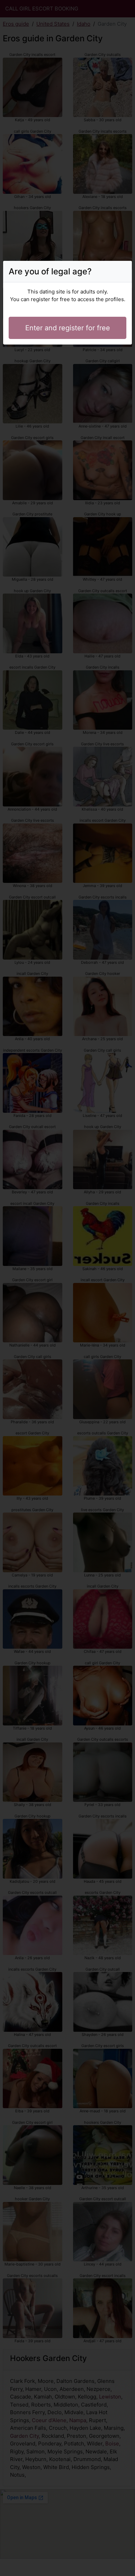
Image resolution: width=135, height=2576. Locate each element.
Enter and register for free (68, 328)
